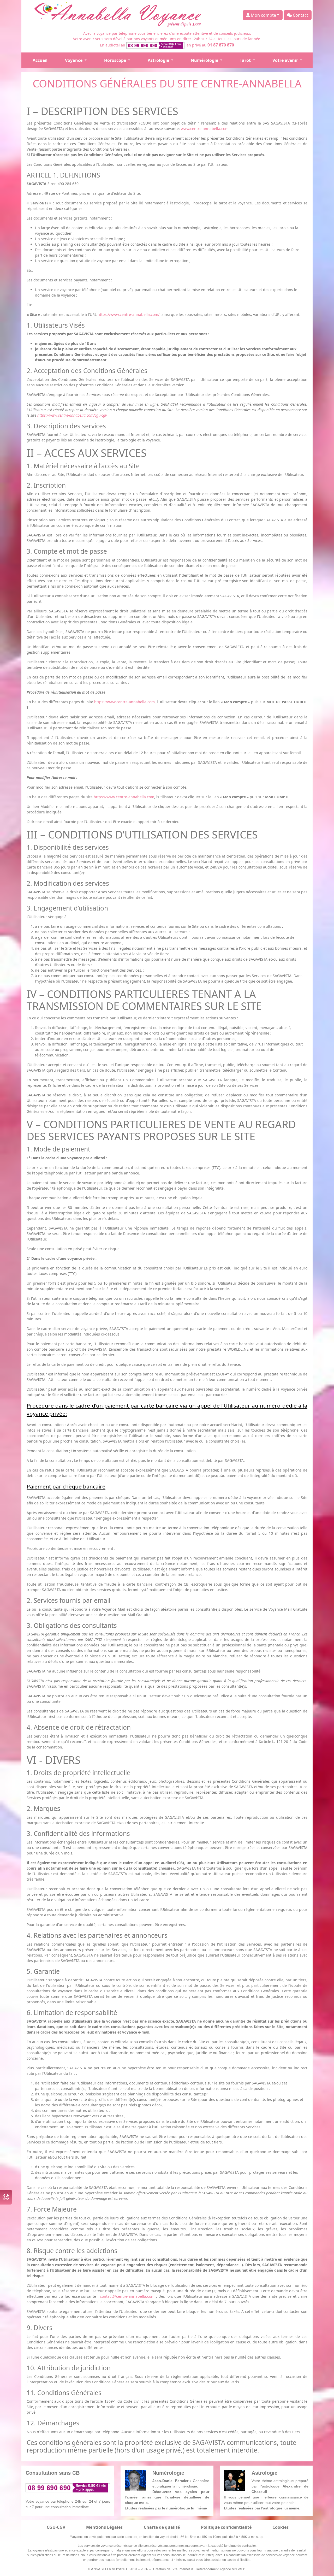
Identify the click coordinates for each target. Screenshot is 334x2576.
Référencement (207, 2569)
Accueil (40, 60)
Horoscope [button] (116, 60)
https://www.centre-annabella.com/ (129, 314)
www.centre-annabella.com (205, 129)
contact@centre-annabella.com (128, 2296)
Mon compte (263, 15)
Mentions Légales (104, 2527)
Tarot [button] (246, 60)
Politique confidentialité (226, 2527)
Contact (300, 15)
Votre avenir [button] (286, 60)
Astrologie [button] (159, 60)
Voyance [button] (74, 60)
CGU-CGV (56, 2527)
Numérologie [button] (205, 60)
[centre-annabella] (119, 15)
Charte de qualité (162, 2527)
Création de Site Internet (172, 2569)
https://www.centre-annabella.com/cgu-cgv (72, 415)
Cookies (281, 2527)
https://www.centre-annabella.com (124, 702)
